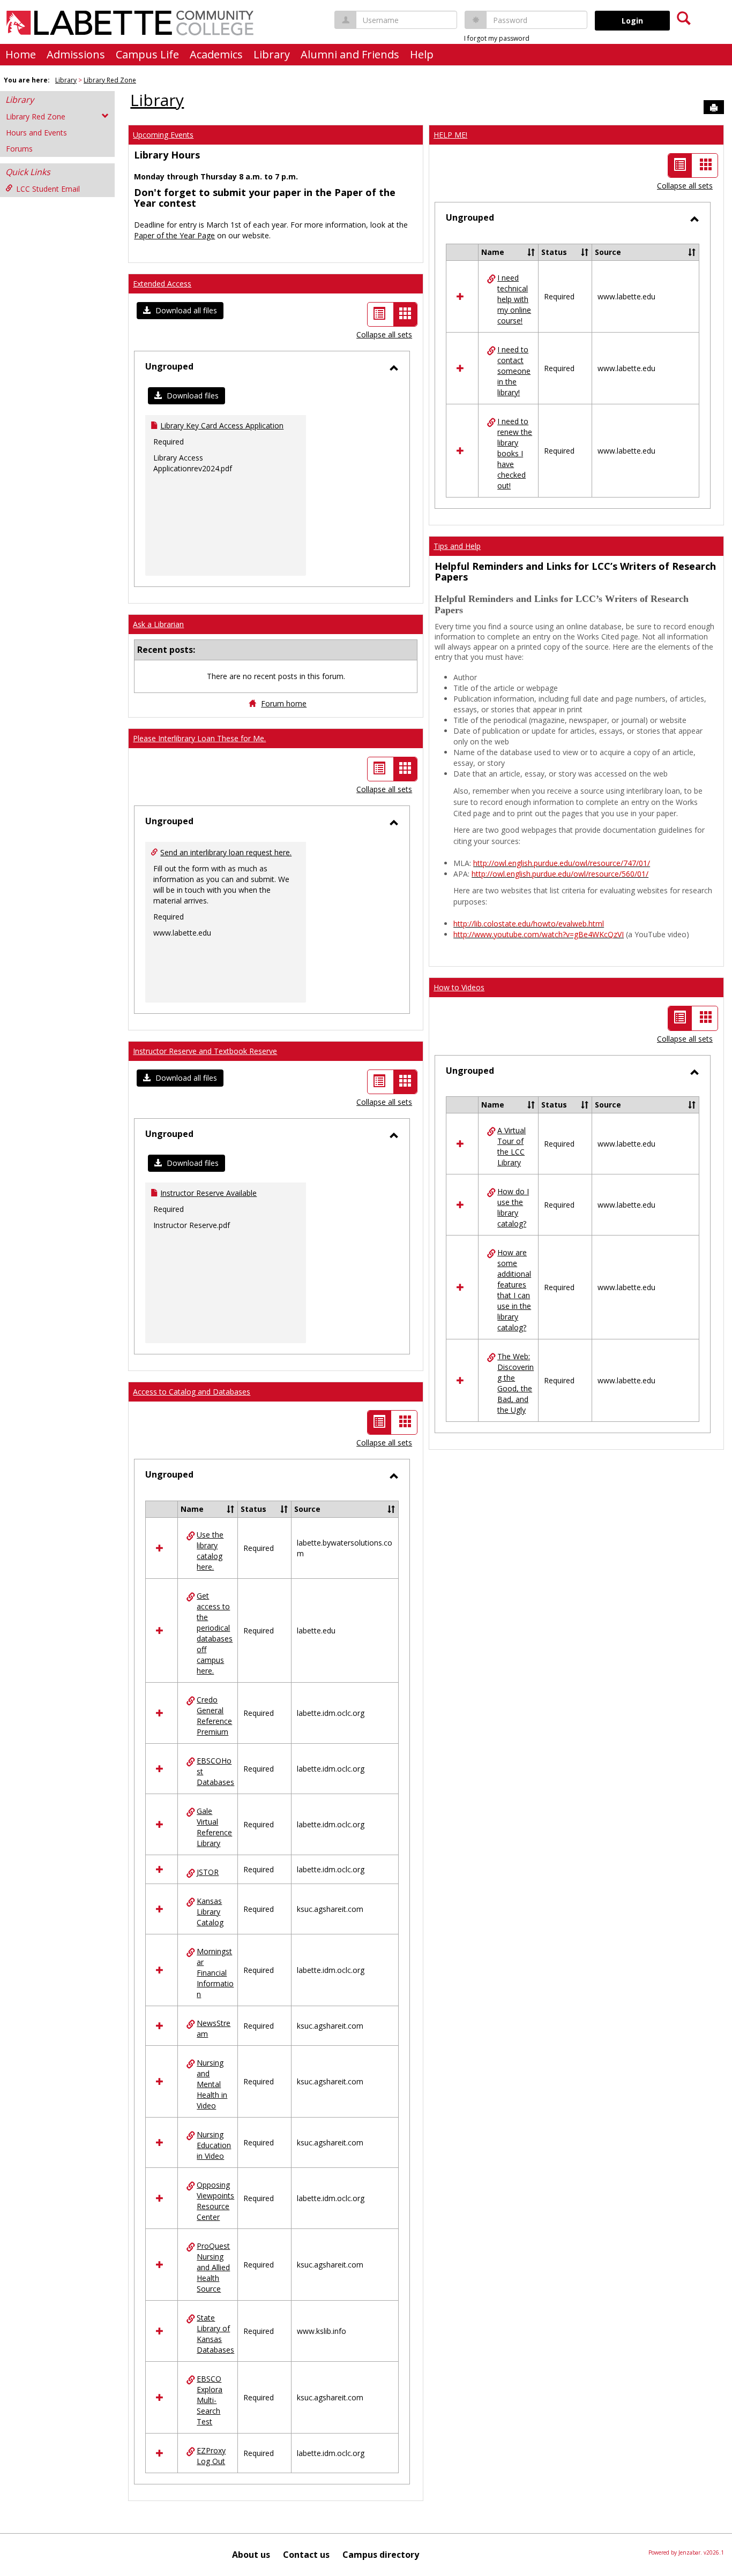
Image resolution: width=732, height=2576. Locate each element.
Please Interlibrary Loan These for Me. (199, 738)
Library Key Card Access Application (222, 425)
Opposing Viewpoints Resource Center (215, 2201)
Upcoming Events (163, 135)
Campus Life (147, 54)
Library (272, 54)
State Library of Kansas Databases (215, 2334)
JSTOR (208, 1872)
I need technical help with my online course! (514, 299)
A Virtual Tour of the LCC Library (511, 1146)
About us (251, 2555)
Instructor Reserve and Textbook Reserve (205, 1051)
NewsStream (214, 2028)
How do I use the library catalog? (513, 1207)
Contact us (306, 2555)
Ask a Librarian (158, 624)
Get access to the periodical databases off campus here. (215, 1633)
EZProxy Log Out (211, 2456)
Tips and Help (457, 546)
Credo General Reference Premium (214, 1716)
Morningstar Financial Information (215, 1973)
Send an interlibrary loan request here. (226, 852)
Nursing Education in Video (214, 2145)
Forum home (284, 703)
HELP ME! (450, 135)
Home (21, 54)
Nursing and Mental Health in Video (212, 2084)
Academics (216, 54)
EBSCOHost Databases (215, 1771)
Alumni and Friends (350, 54)
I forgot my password (497, 38)
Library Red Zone (110, 80)
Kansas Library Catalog (210, 1912)
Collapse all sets (384, 334)
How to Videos (459, 987)
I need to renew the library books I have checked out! (515, 453)
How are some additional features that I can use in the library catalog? (514, 1290)
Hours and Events (36, 133)
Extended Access (162, 284)
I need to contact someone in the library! (514, 371)
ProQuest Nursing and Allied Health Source (213, 2267)
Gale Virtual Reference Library (214, 1827)
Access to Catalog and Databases (192, 1392)
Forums (19, 149)
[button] (180, 311)
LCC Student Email (48, 189)
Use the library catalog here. (210, 1551)
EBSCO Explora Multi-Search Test (210, 2400)
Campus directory (381, 2555)
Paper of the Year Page (174, 235)
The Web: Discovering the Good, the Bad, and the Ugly (516, 1383)
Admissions (76, 54)
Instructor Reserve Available (208, 1193)
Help (422, 54)
